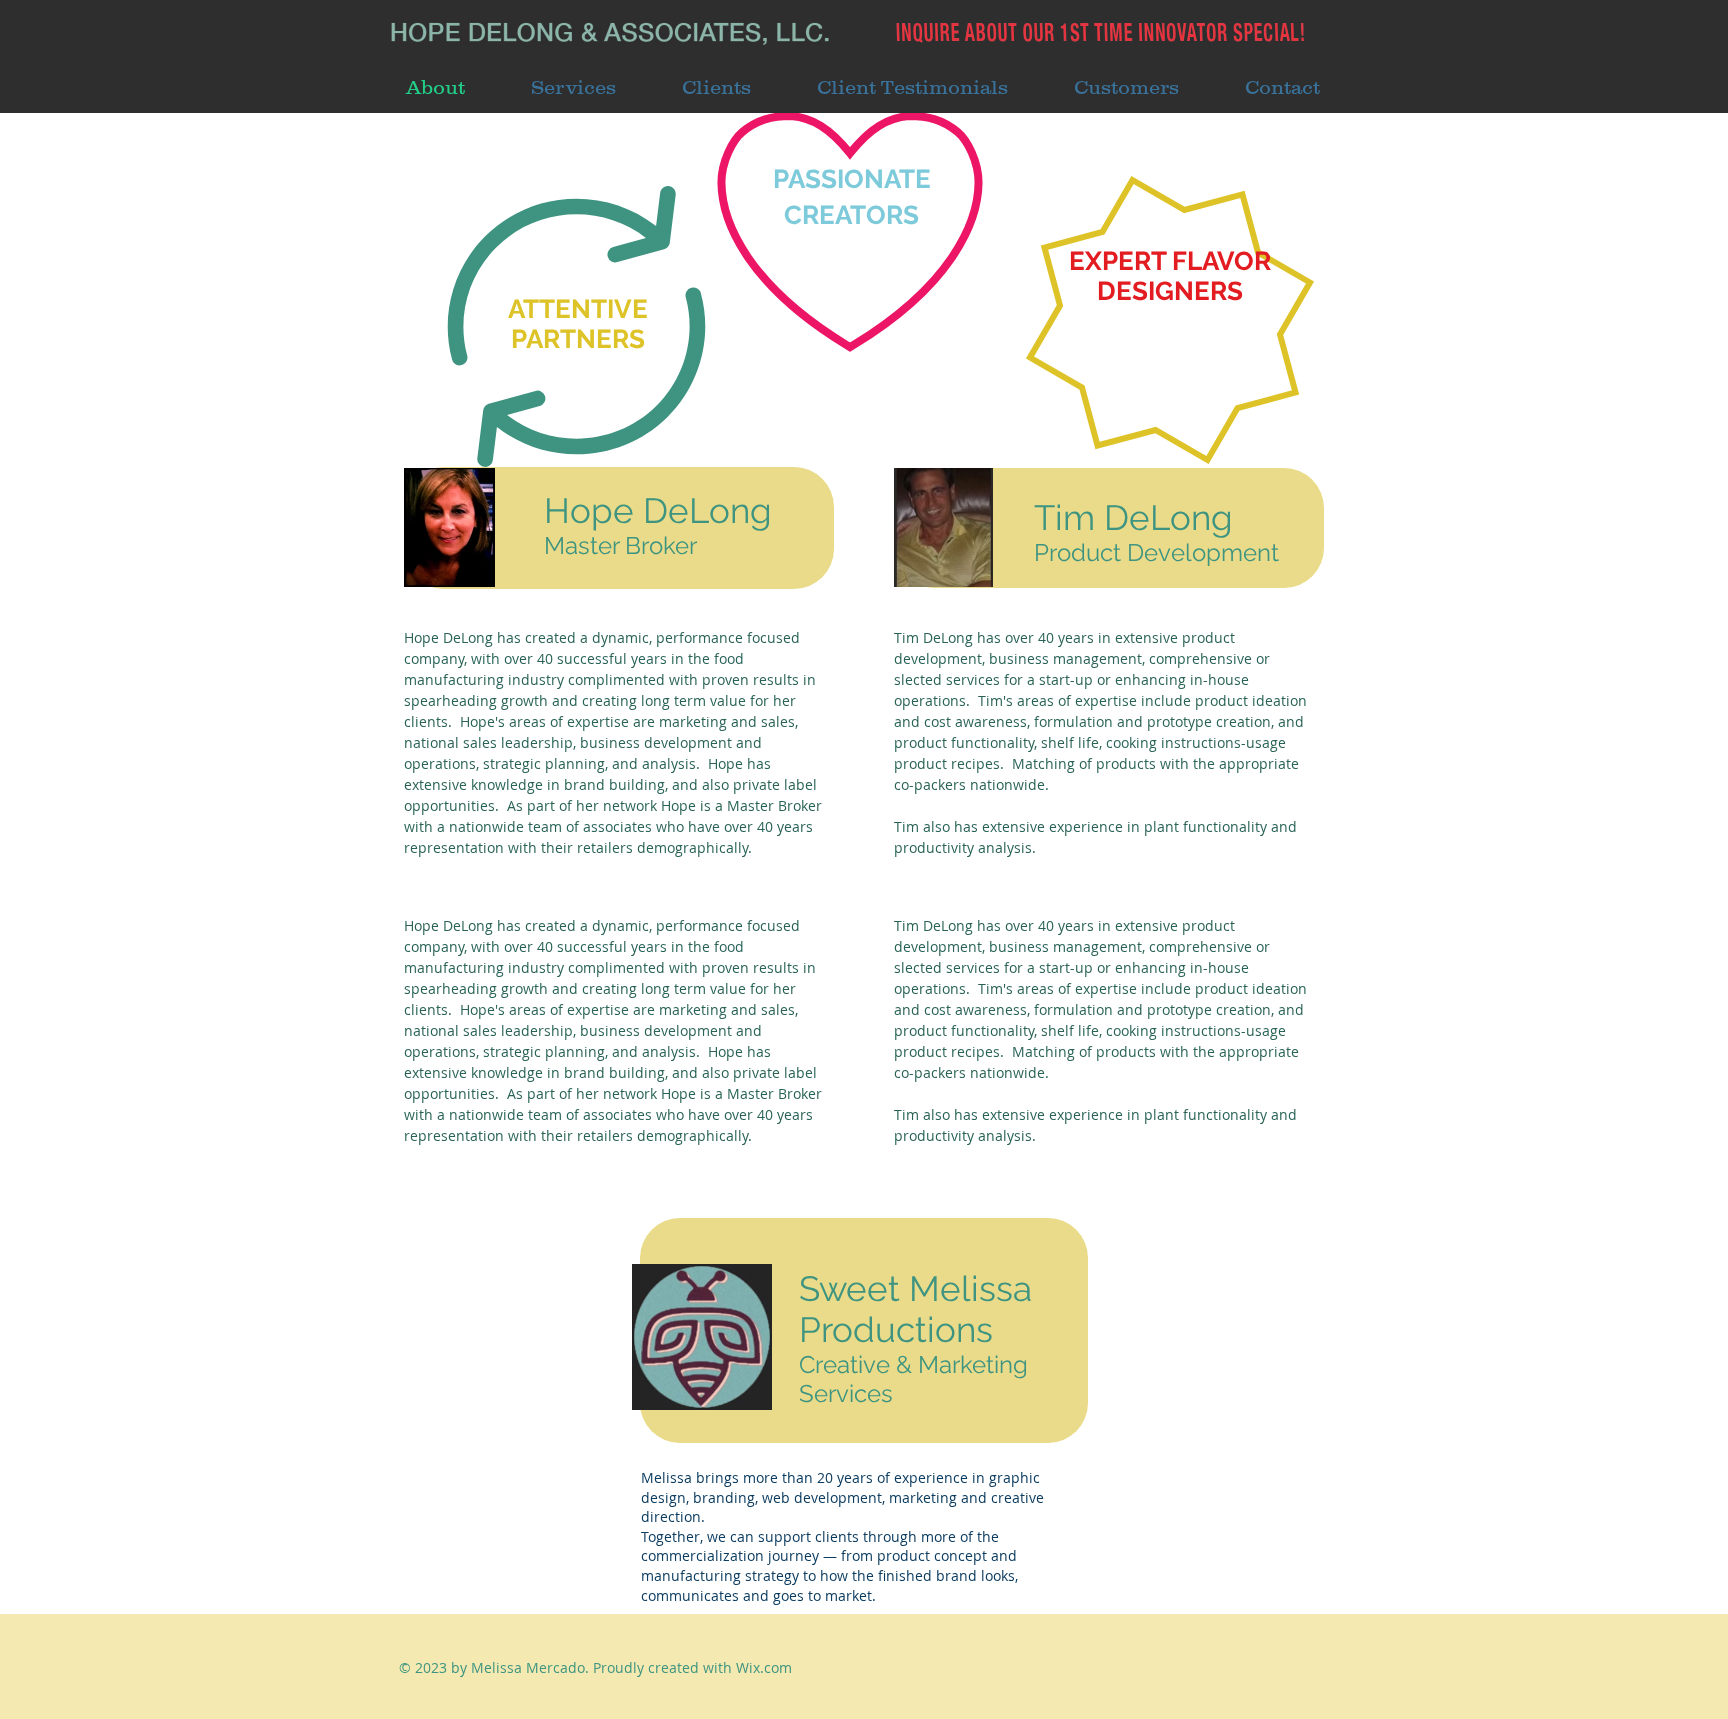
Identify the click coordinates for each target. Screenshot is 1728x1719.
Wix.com (764, 1667)
